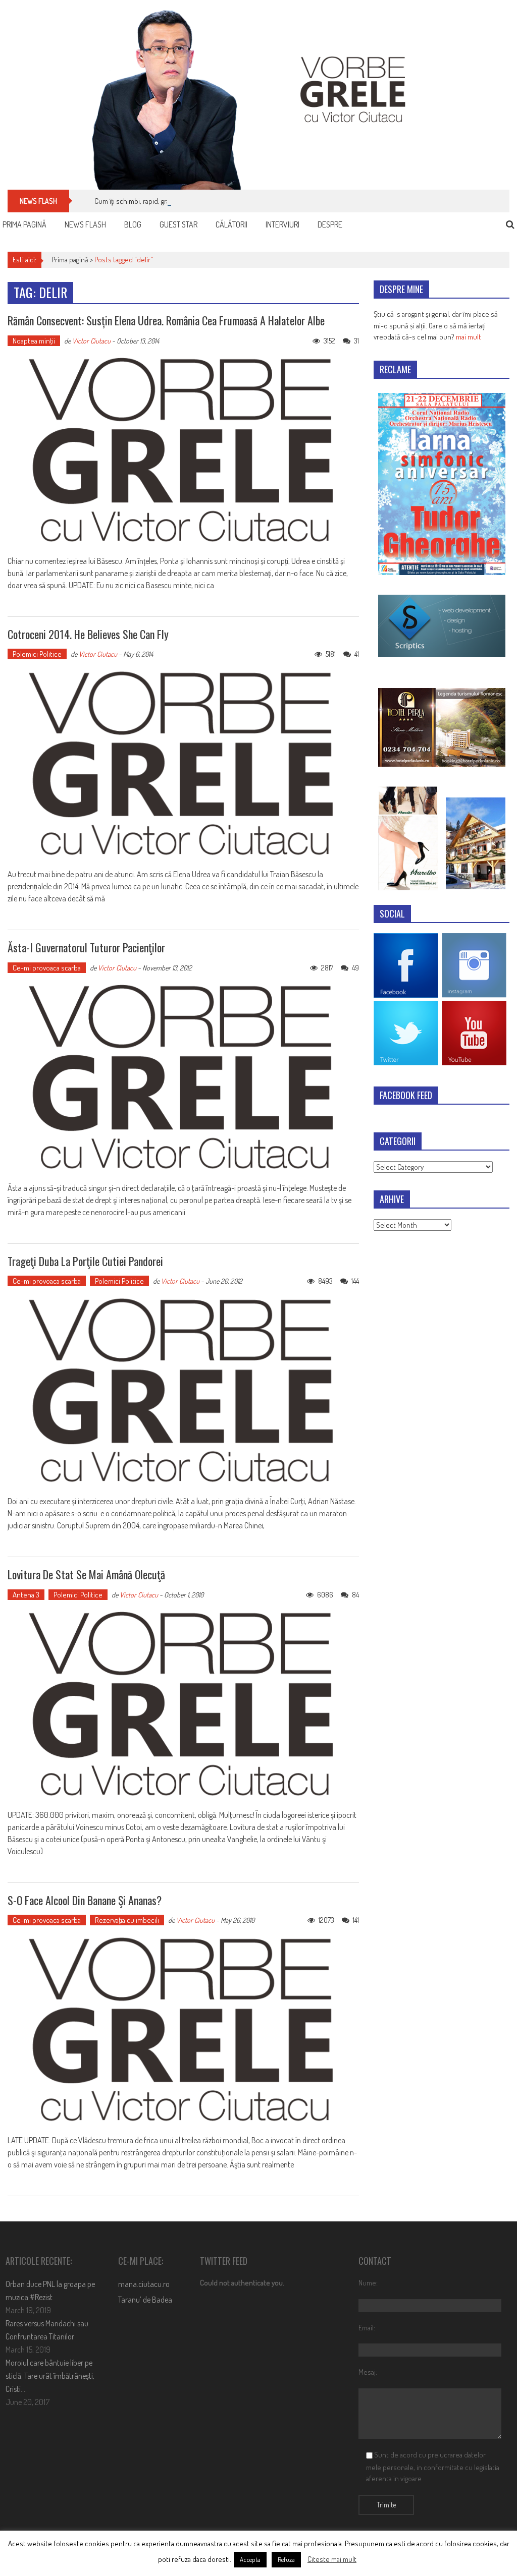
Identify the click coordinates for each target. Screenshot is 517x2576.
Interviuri (282, 224)
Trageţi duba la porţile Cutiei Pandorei (85, 1261)
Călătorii (231, 224)
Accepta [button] (250, 2559)
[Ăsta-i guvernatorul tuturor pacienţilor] (183, 1077)
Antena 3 (26, 1595)
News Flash (85, 224)
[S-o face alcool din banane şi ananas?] (183, 2030)
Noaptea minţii (34, 341)
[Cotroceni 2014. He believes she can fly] (183, 764)
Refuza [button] (286, 2559)
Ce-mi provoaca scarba (47, 968)
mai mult (469, 337)
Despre (330, 224)
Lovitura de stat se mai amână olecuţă (86, 1574)
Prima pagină (24, 224)
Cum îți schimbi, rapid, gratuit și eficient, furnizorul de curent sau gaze (199, 201)
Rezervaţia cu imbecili (127, 1920)
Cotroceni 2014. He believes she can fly (88, 634)
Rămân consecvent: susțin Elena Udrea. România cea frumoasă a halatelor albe (166, 320)
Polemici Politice (37, 654)
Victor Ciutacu (91, 341)
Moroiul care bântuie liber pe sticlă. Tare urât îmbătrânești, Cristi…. (50, 2376)
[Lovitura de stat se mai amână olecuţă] (183, 1704)
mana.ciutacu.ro (144, 2284)
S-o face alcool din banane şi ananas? (85, 1900)
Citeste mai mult (332, 2559)
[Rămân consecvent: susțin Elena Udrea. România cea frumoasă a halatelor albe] (183, 450)
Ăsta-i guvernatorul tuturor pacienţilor (86, 947)
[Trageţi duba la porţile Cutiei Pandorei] (183, 1391)
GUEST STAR (178, 224)
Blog (133, 224)
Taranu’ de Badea (145, 2300)
